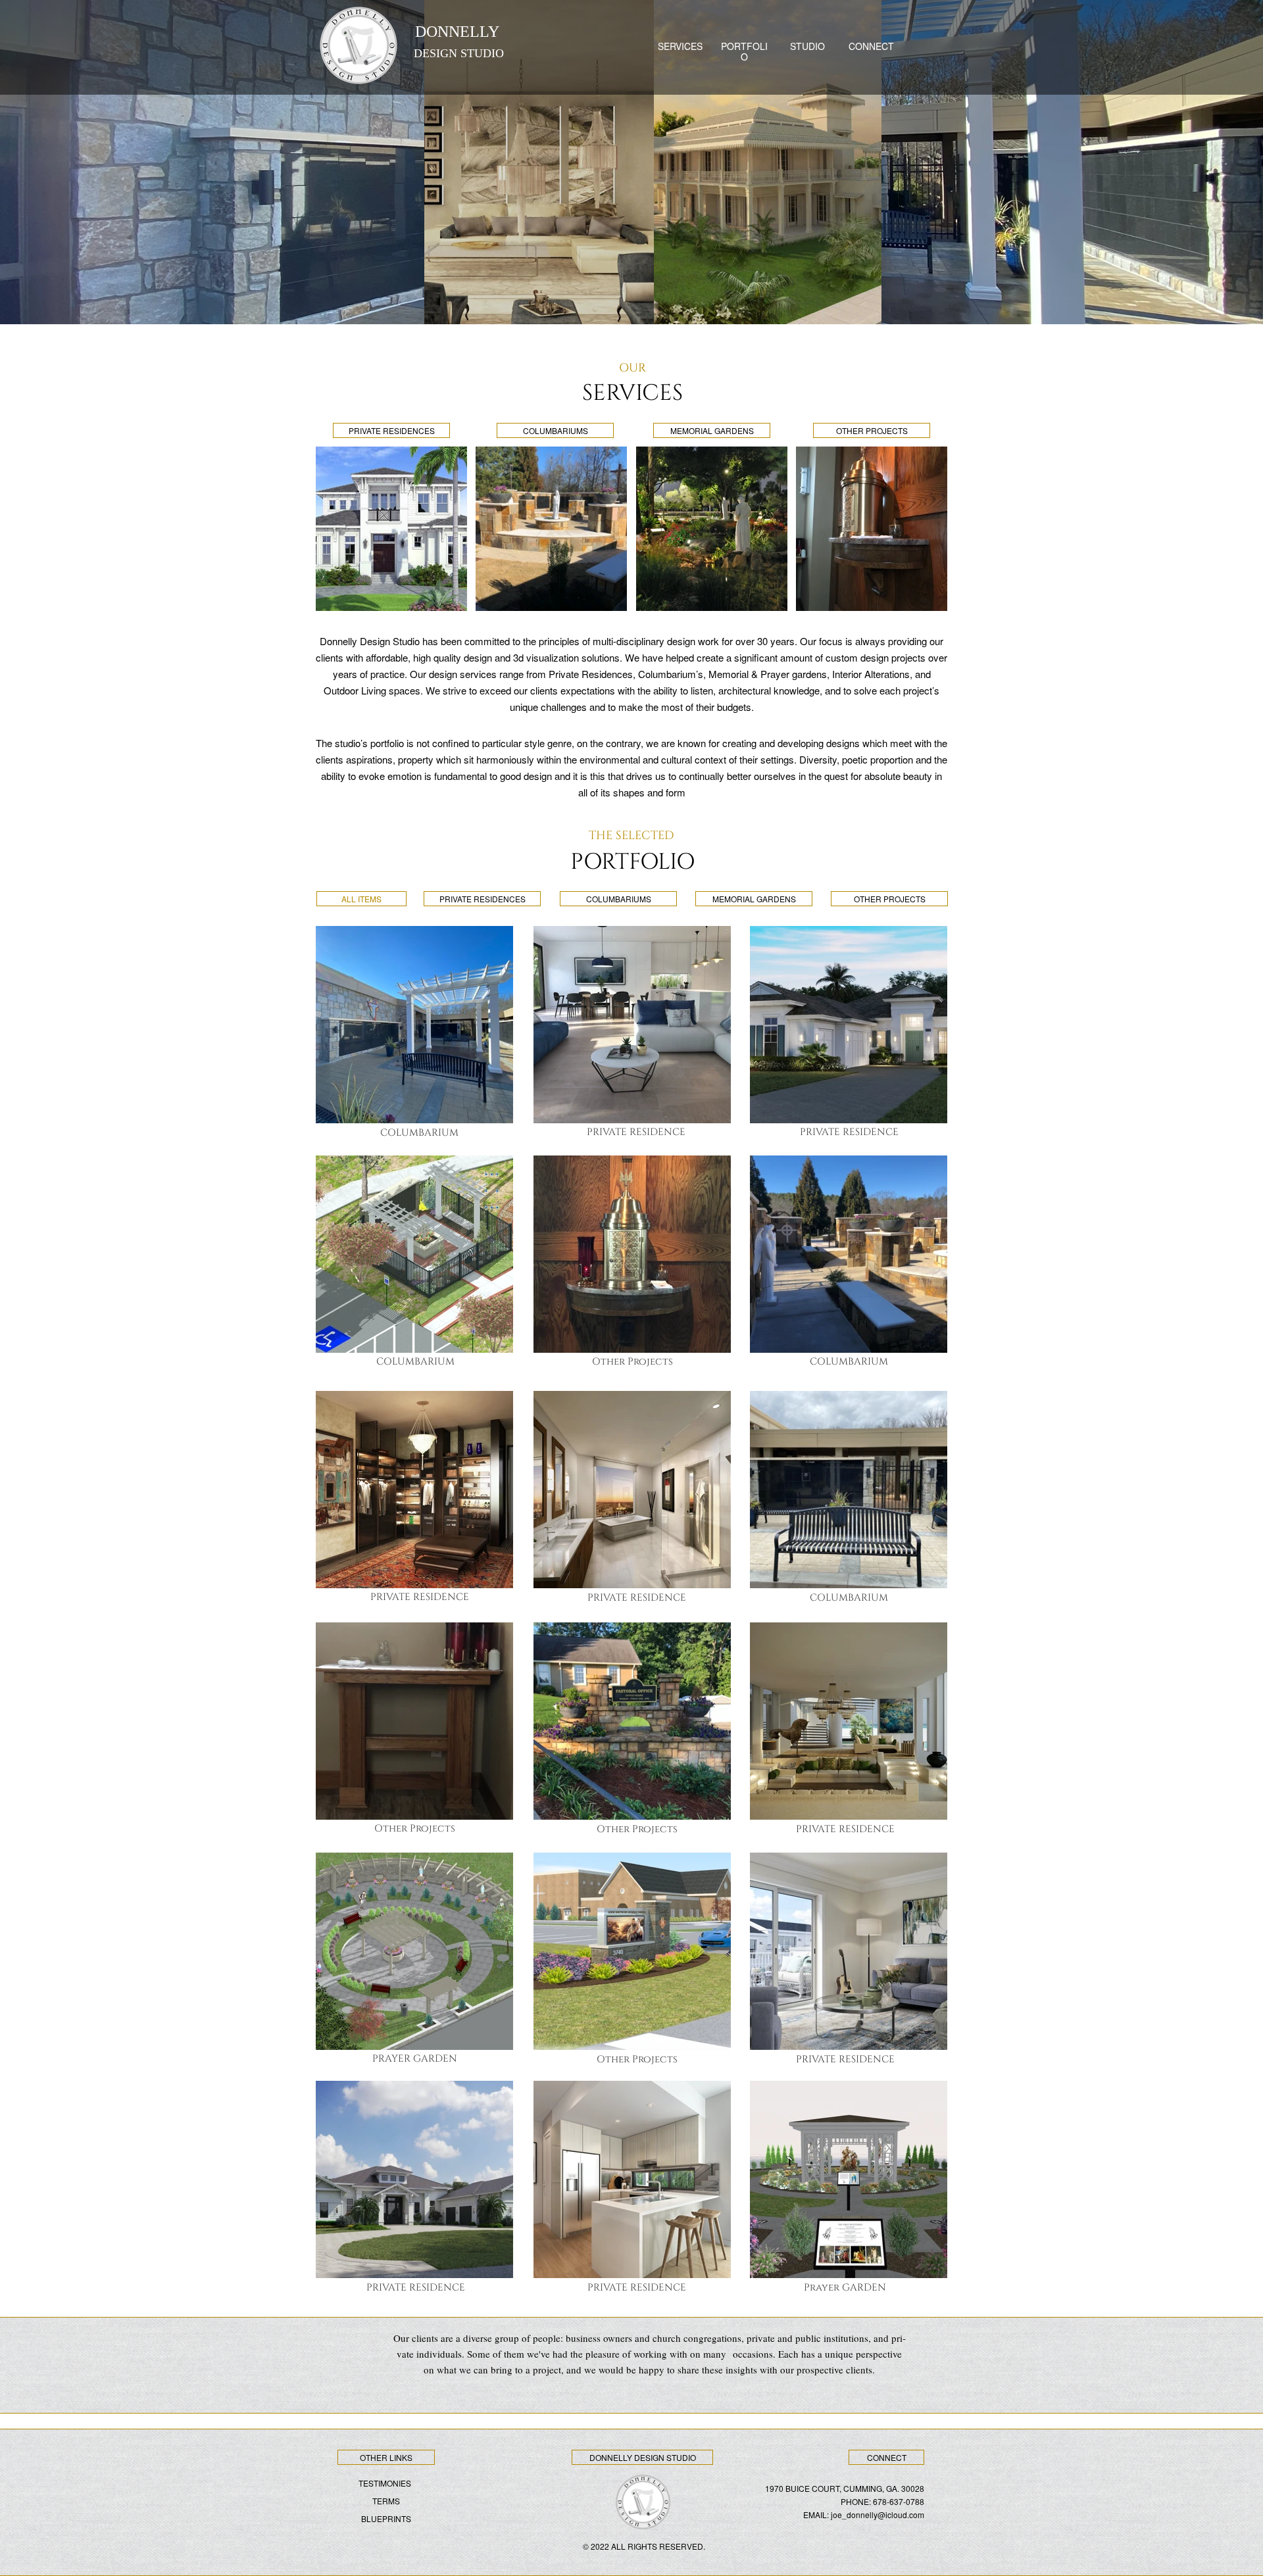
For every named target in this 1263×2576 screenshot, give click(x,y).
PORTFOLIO (744, 51)
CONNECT (871, 46)
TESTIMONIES (385, 2483)
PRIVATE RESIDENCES (392, 430)
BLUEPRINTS (386, 2518)
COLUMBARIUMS (556, 430)
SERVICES (680, 46)
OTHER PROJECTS (872, 430)
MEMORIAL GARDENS (712, 430)
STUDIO (807, 46)
